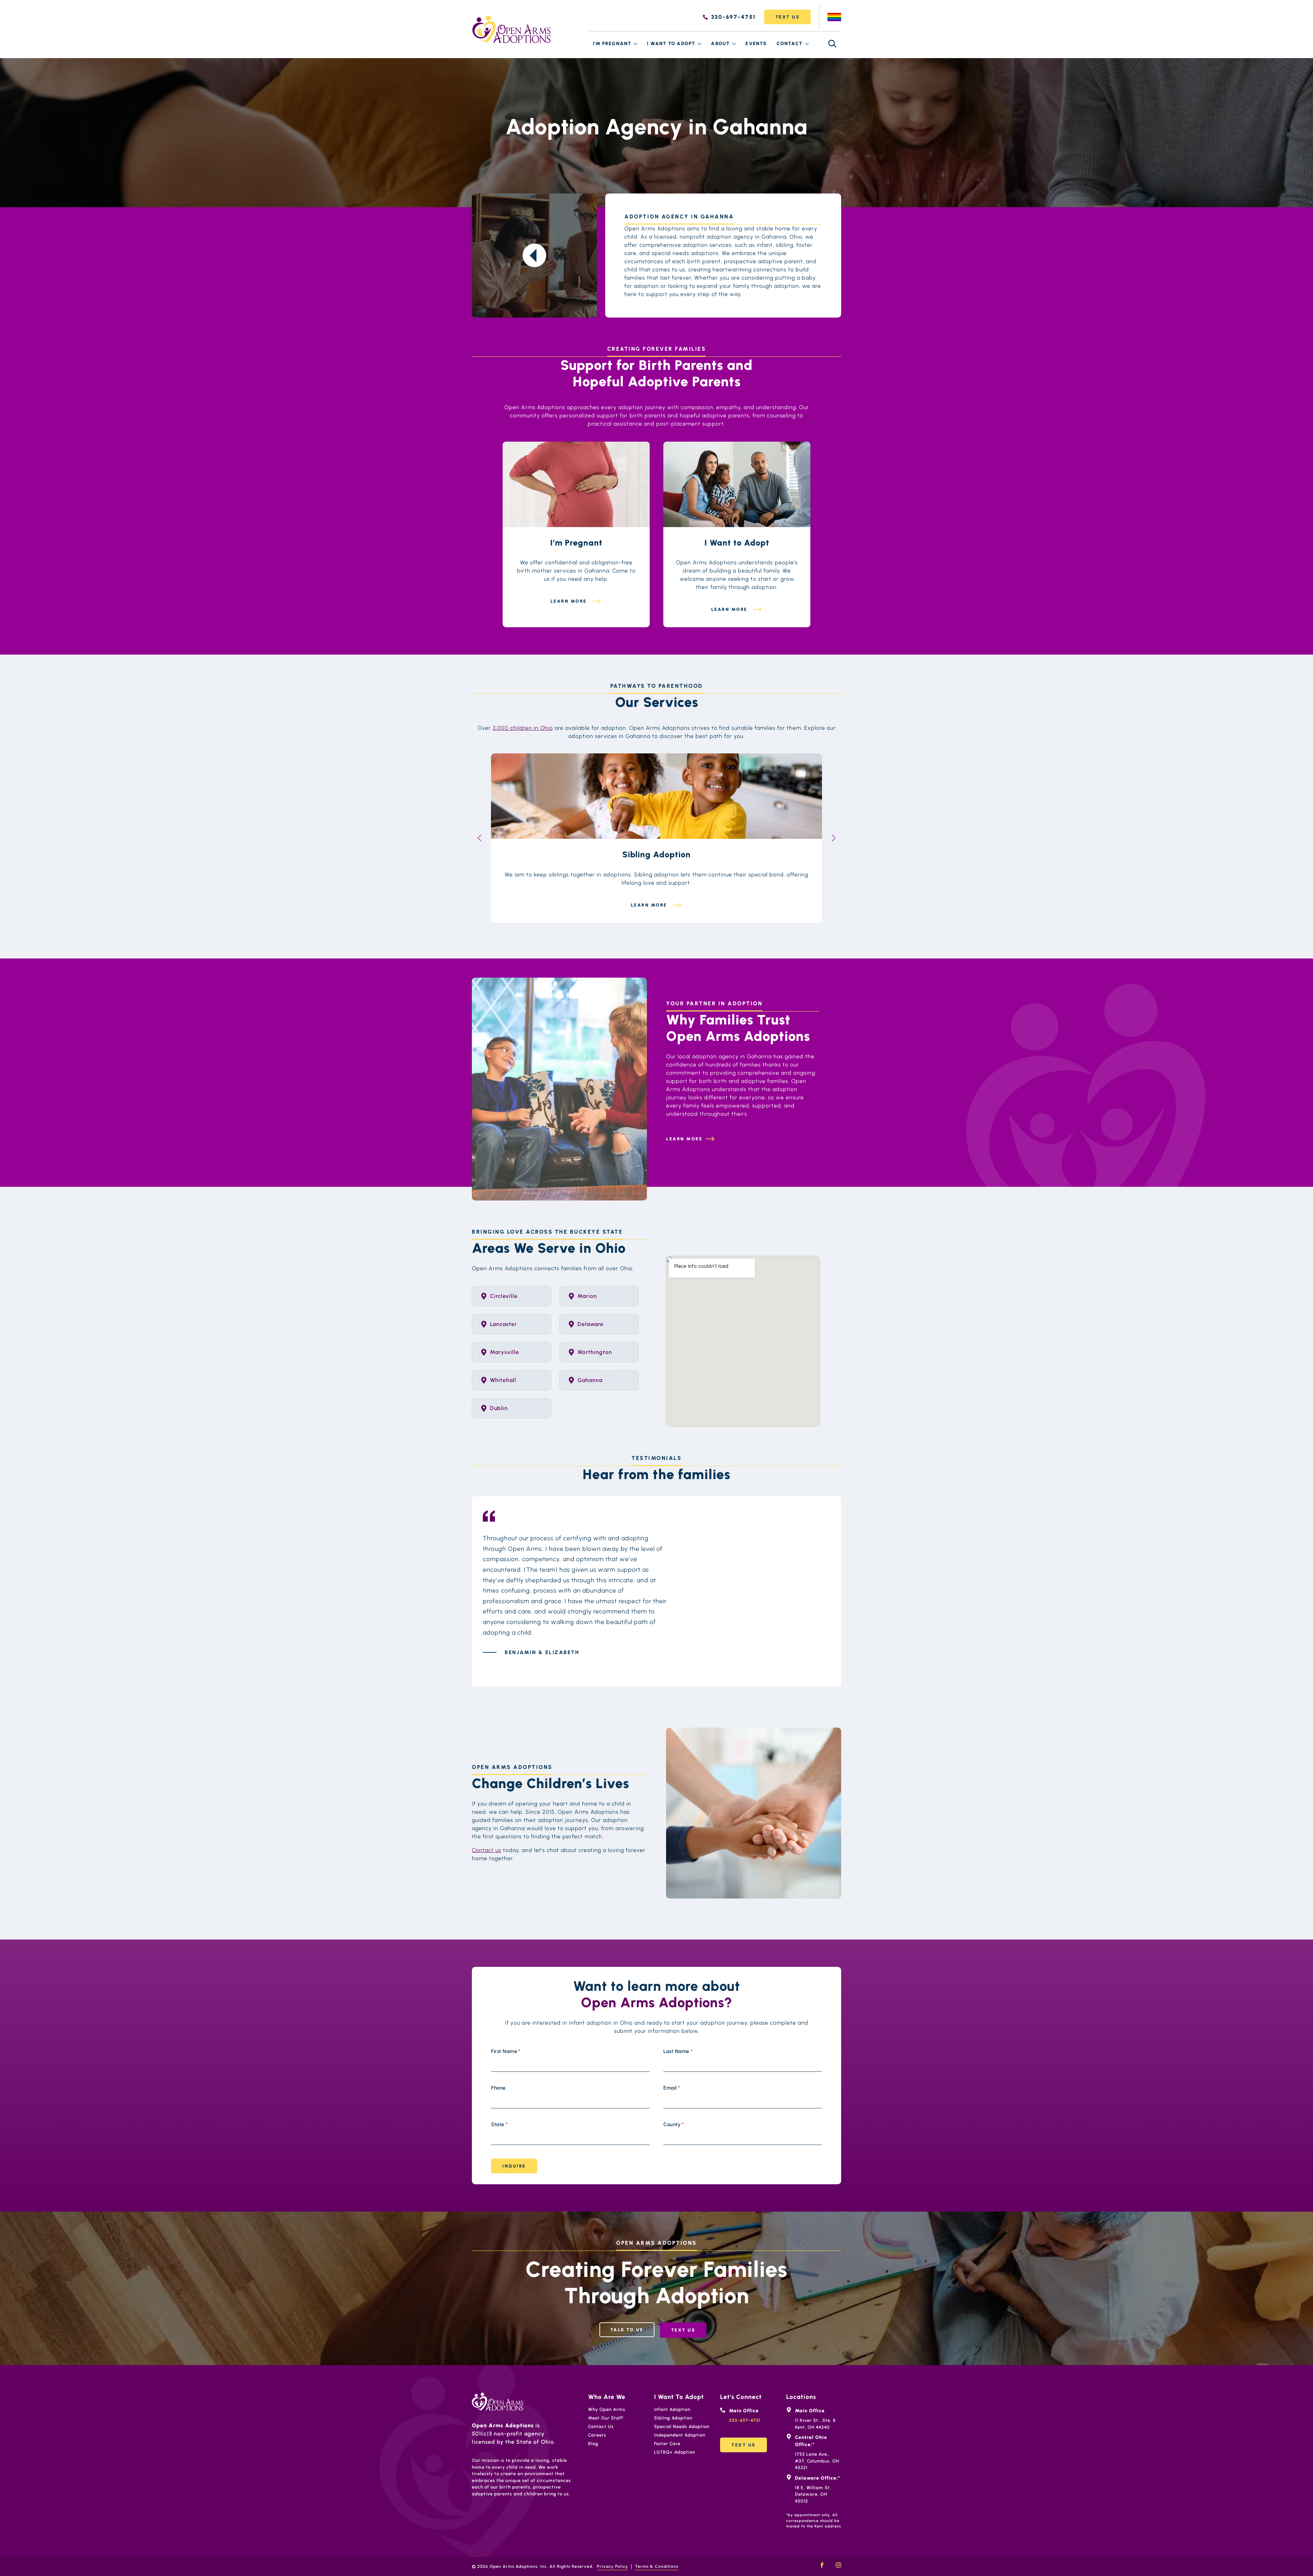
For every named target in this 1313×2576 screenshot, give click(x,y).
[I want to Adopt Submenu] (700, 44)
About (720, 44)
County (674, 2125)
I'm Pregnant (612, 44)
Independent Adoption (680, 2435)
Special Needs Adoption (682, 2426)
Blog (593, 2444)
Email (672, 2088)
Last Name (678, 2051)
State (499, 2125)
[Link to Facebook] (822, 2565)
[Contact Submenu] (807, 44)
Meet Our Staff (606, 2418)
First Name (506, 2051)
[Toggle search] (832, 44)
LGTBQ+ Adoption (675, 2452)
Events (756, 44)
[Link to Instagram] (838, 2565)
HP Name (498, 1983)
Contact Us (601, 2426)
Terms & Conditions (657, 2566)
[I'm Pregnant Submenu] (636, 44)
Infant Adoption (672, 2409)
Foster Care (667, 2444)
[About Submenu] (734, 44)
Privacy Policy (613, 2566)
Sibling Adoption (673, 2418)
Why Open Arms (607, 2409)
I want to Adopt (671, 44)
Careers (597, 2435)
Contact (790, 44)
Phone (498, 2088)
